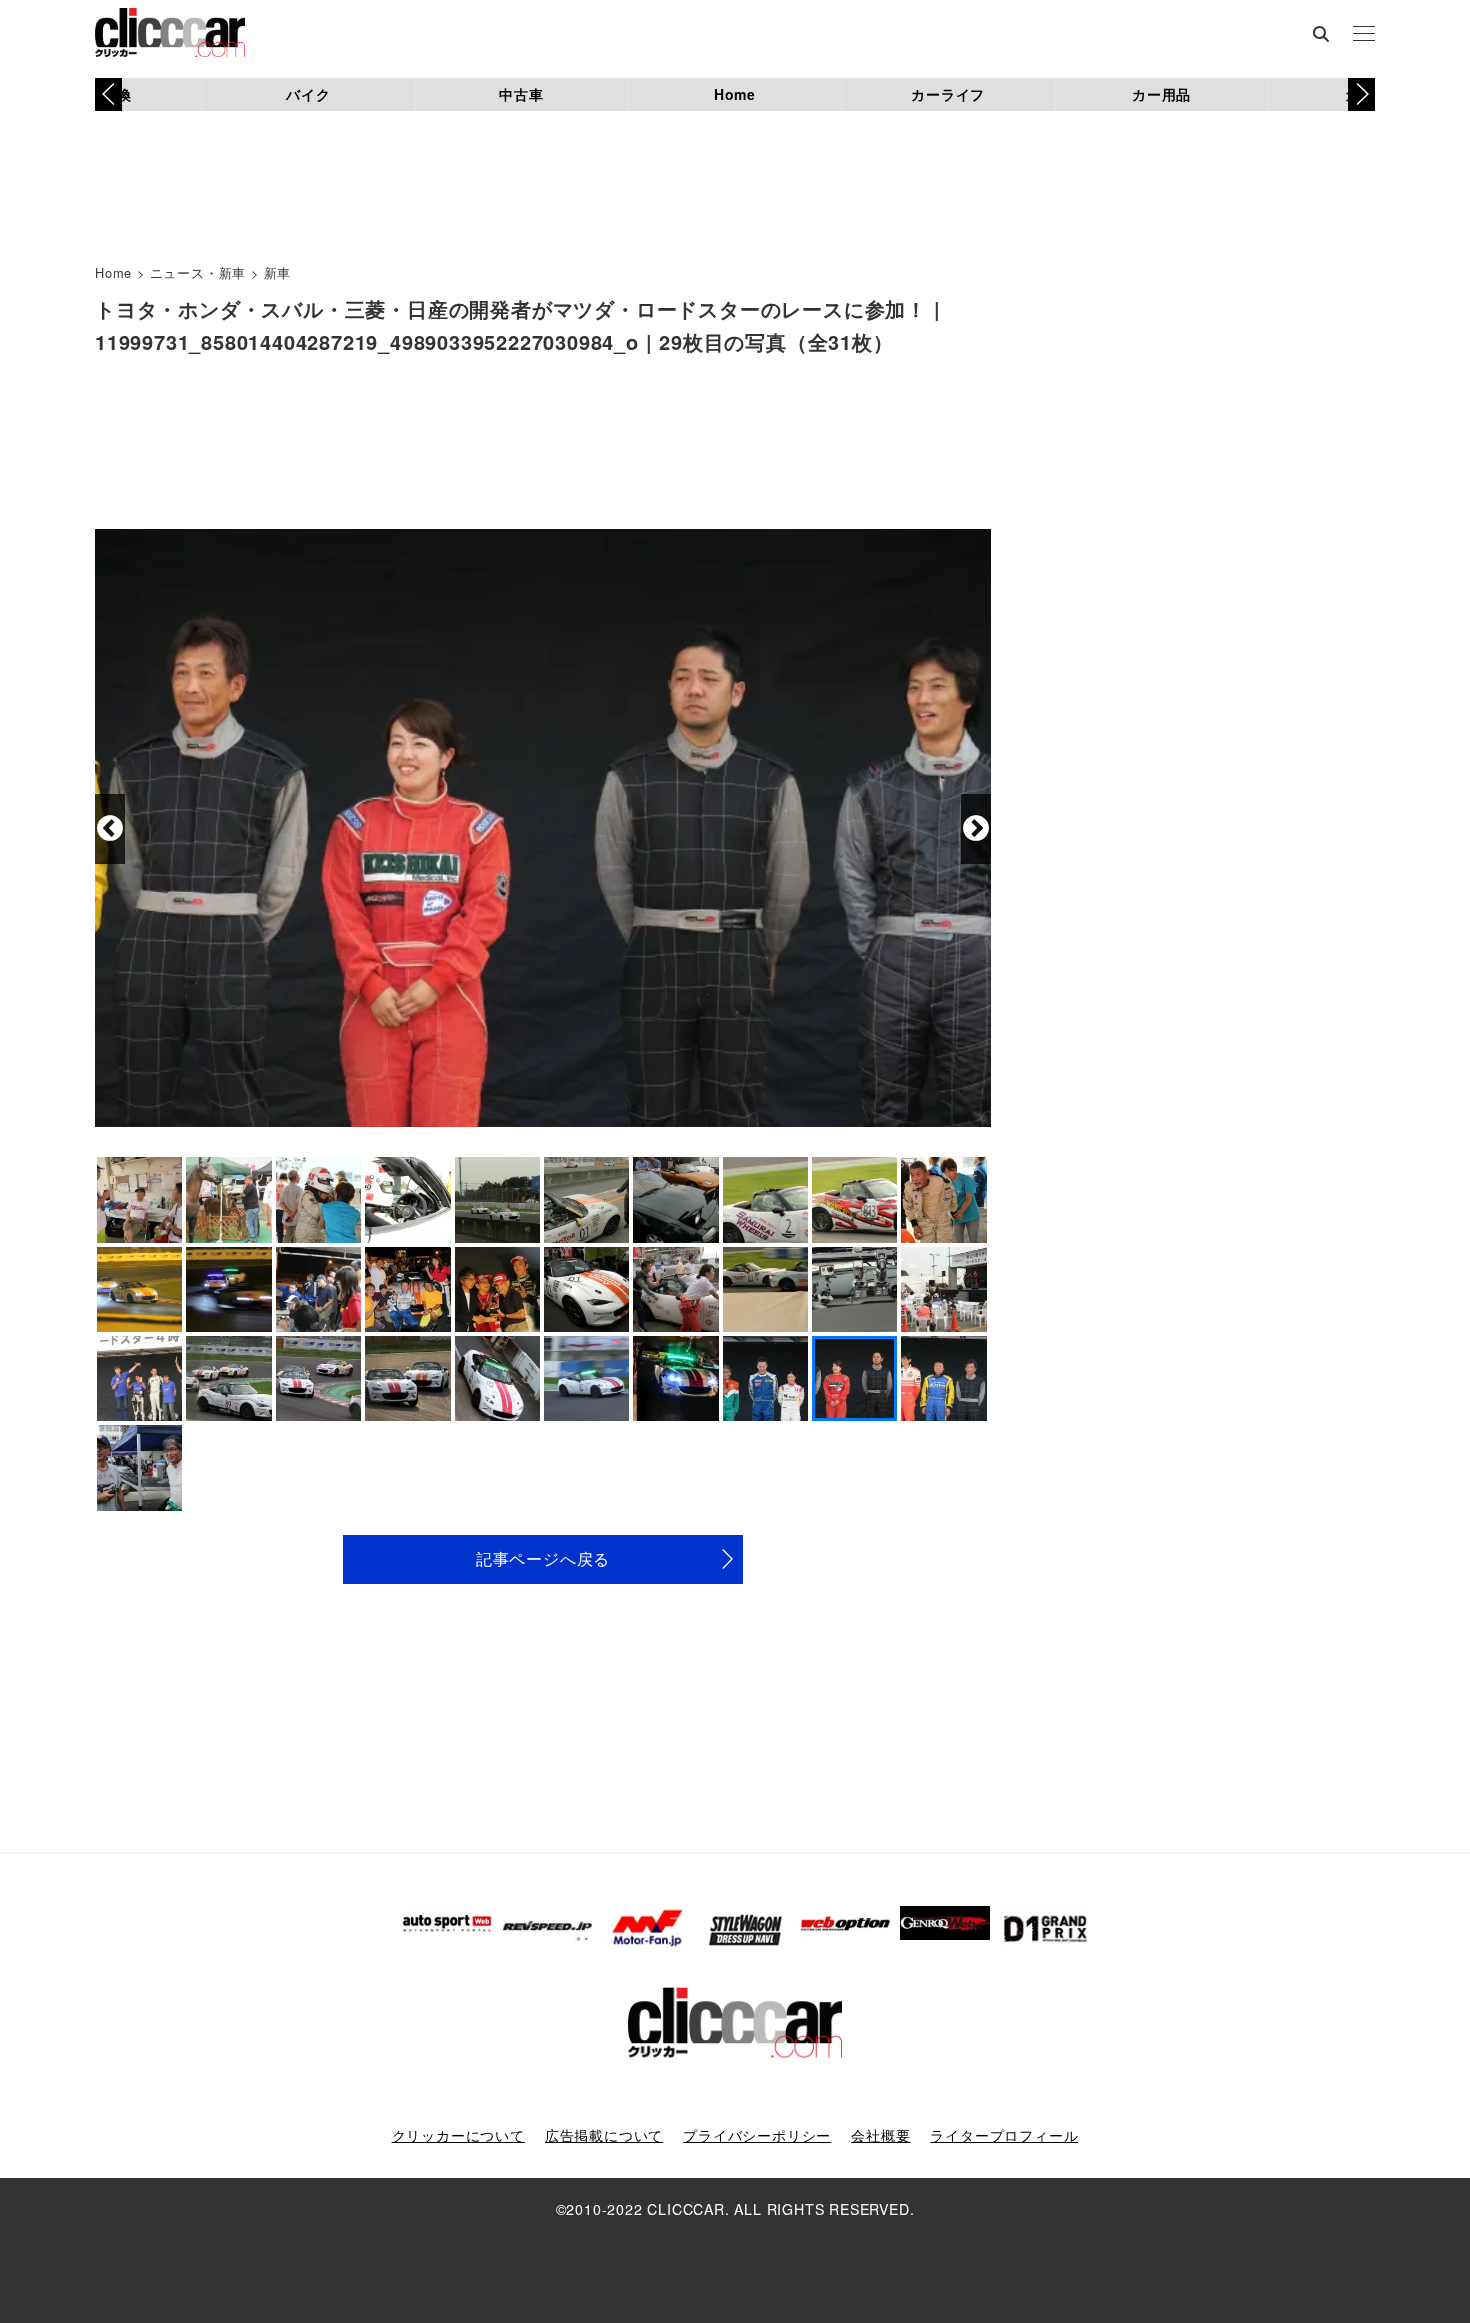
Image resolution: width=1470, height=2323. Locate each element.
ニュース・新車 (198, 272)
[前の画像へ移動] (110, 829)
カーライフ (948, 94)
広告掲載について (604, 2135)
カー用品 (1161, 94)
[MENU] (1364, 35)
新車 (278, 272)
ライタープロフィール (1004, 2135)
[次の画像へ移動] (976, 829)
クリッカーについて (458, 2135)
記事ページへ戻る (543, 1558)
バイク (308, 94)
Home (735, 94)
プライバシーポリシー (757, 2135)
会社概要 (880, 2135)
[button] (1361, 94)
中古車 (521, 94)
